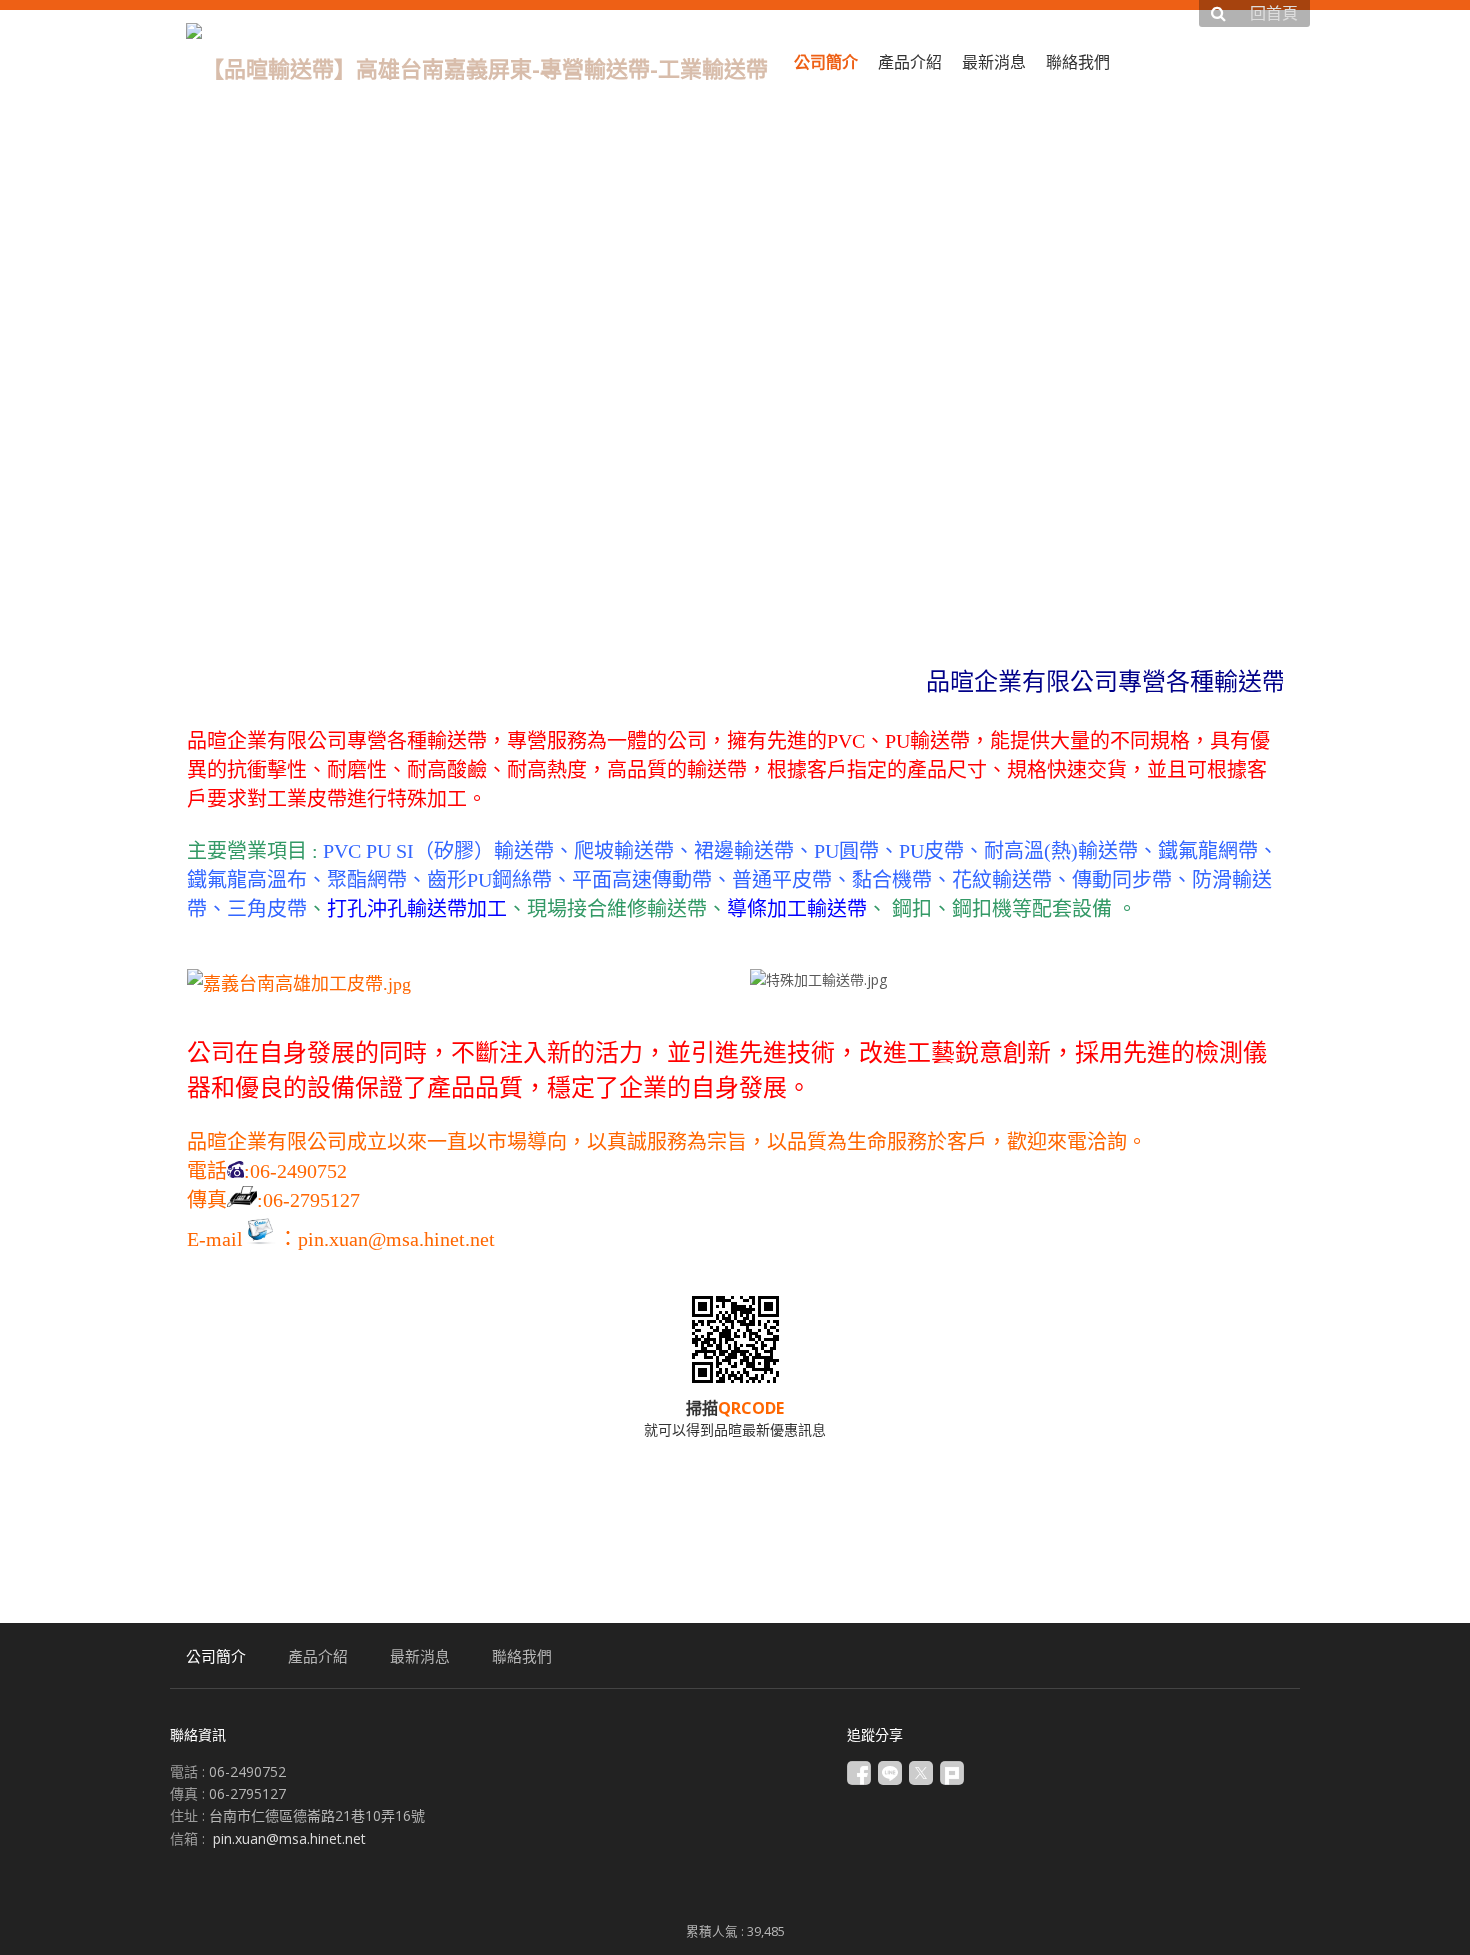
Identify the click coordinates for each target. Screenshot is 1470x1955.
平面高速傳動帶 (642, 880)
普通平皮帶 (782, 880)
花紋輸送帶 (1002, 880)
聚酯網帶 (367, 880)
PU (378, 851)
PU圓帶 (846, 851)
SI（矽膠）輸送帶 (475, 851)
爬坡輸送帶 (624, 851)
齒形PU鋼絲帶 (489, 880)
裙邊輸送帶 (744, 851)
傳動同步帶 (1122, 880)
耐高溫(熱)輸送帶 (1061, 851)
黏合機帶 (892, 880)
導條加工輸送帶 (797, 909)
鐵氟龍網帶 (1208, 851)
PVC (339, 851)
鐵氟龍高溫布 (247, 880)
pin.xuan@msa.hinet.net (396, 1239)
